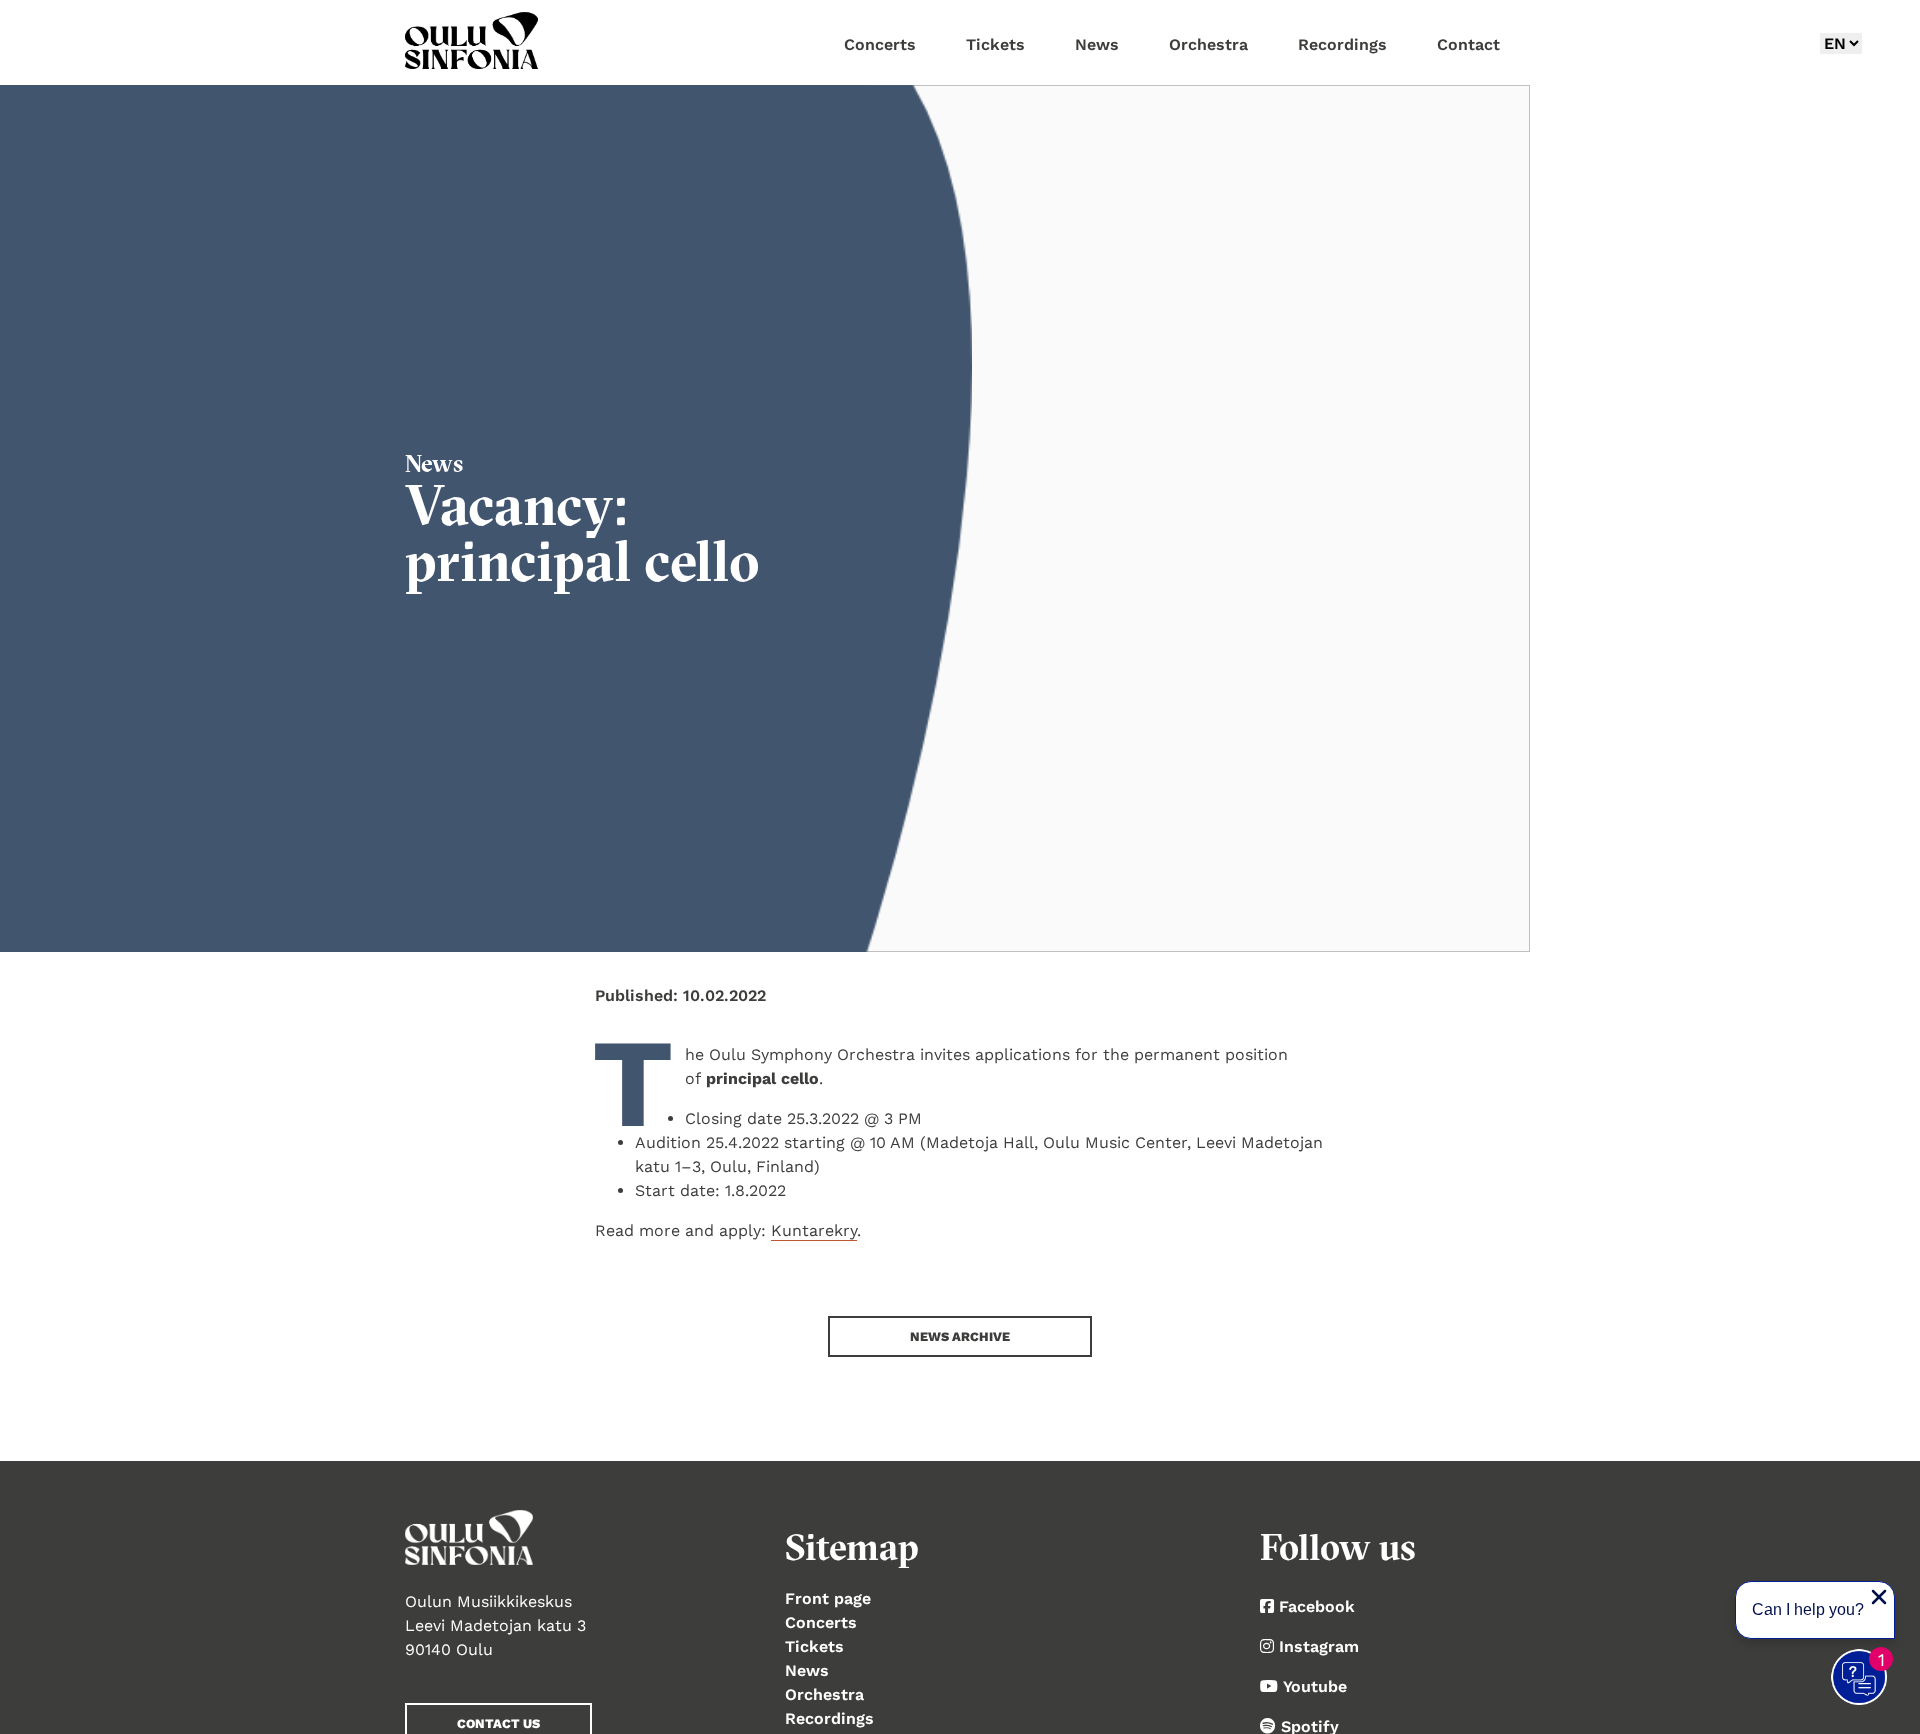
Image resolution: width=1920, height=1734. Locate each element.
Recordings (829, 1718)
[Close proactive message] (1879, 1597)
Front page (828, 1598)
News (807, 1670)
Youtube (1315, 1686)
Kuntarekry (814, 1230)
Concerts (821, 1622)
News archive (960, 1336)
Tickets (814, 1646)
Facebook (1317, 1606)
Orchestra (824, 1694)
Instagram (1319, 1646)
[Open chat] (1860, 1678)
